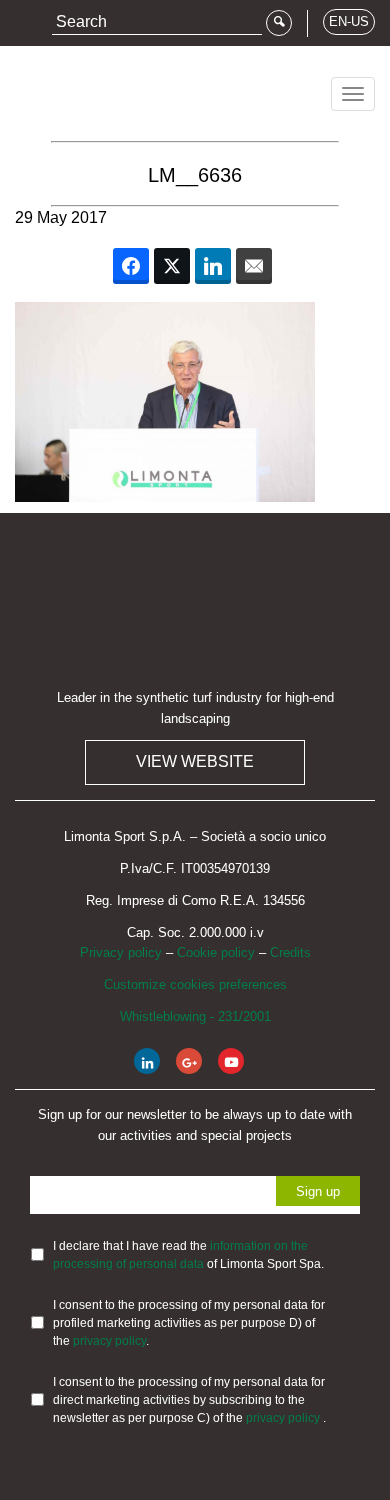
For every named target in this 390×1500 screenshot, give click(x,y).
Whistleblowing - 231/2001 (195, 1016)
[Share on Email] (254, 266)
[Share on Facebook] (131, 266)
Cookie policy (216, 952)
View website (195, 761)
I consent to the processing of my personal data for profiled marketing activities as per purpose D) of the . (189, 1323)
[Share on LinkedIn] (213, 266)
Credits (290, 952)
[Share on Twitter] (172, 266)
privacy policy (109, 1341)
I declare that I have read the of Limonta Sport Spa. (188, 1255)
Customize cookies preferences (195, 984)
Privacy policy (121, 952)
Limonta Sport (90, 87)
